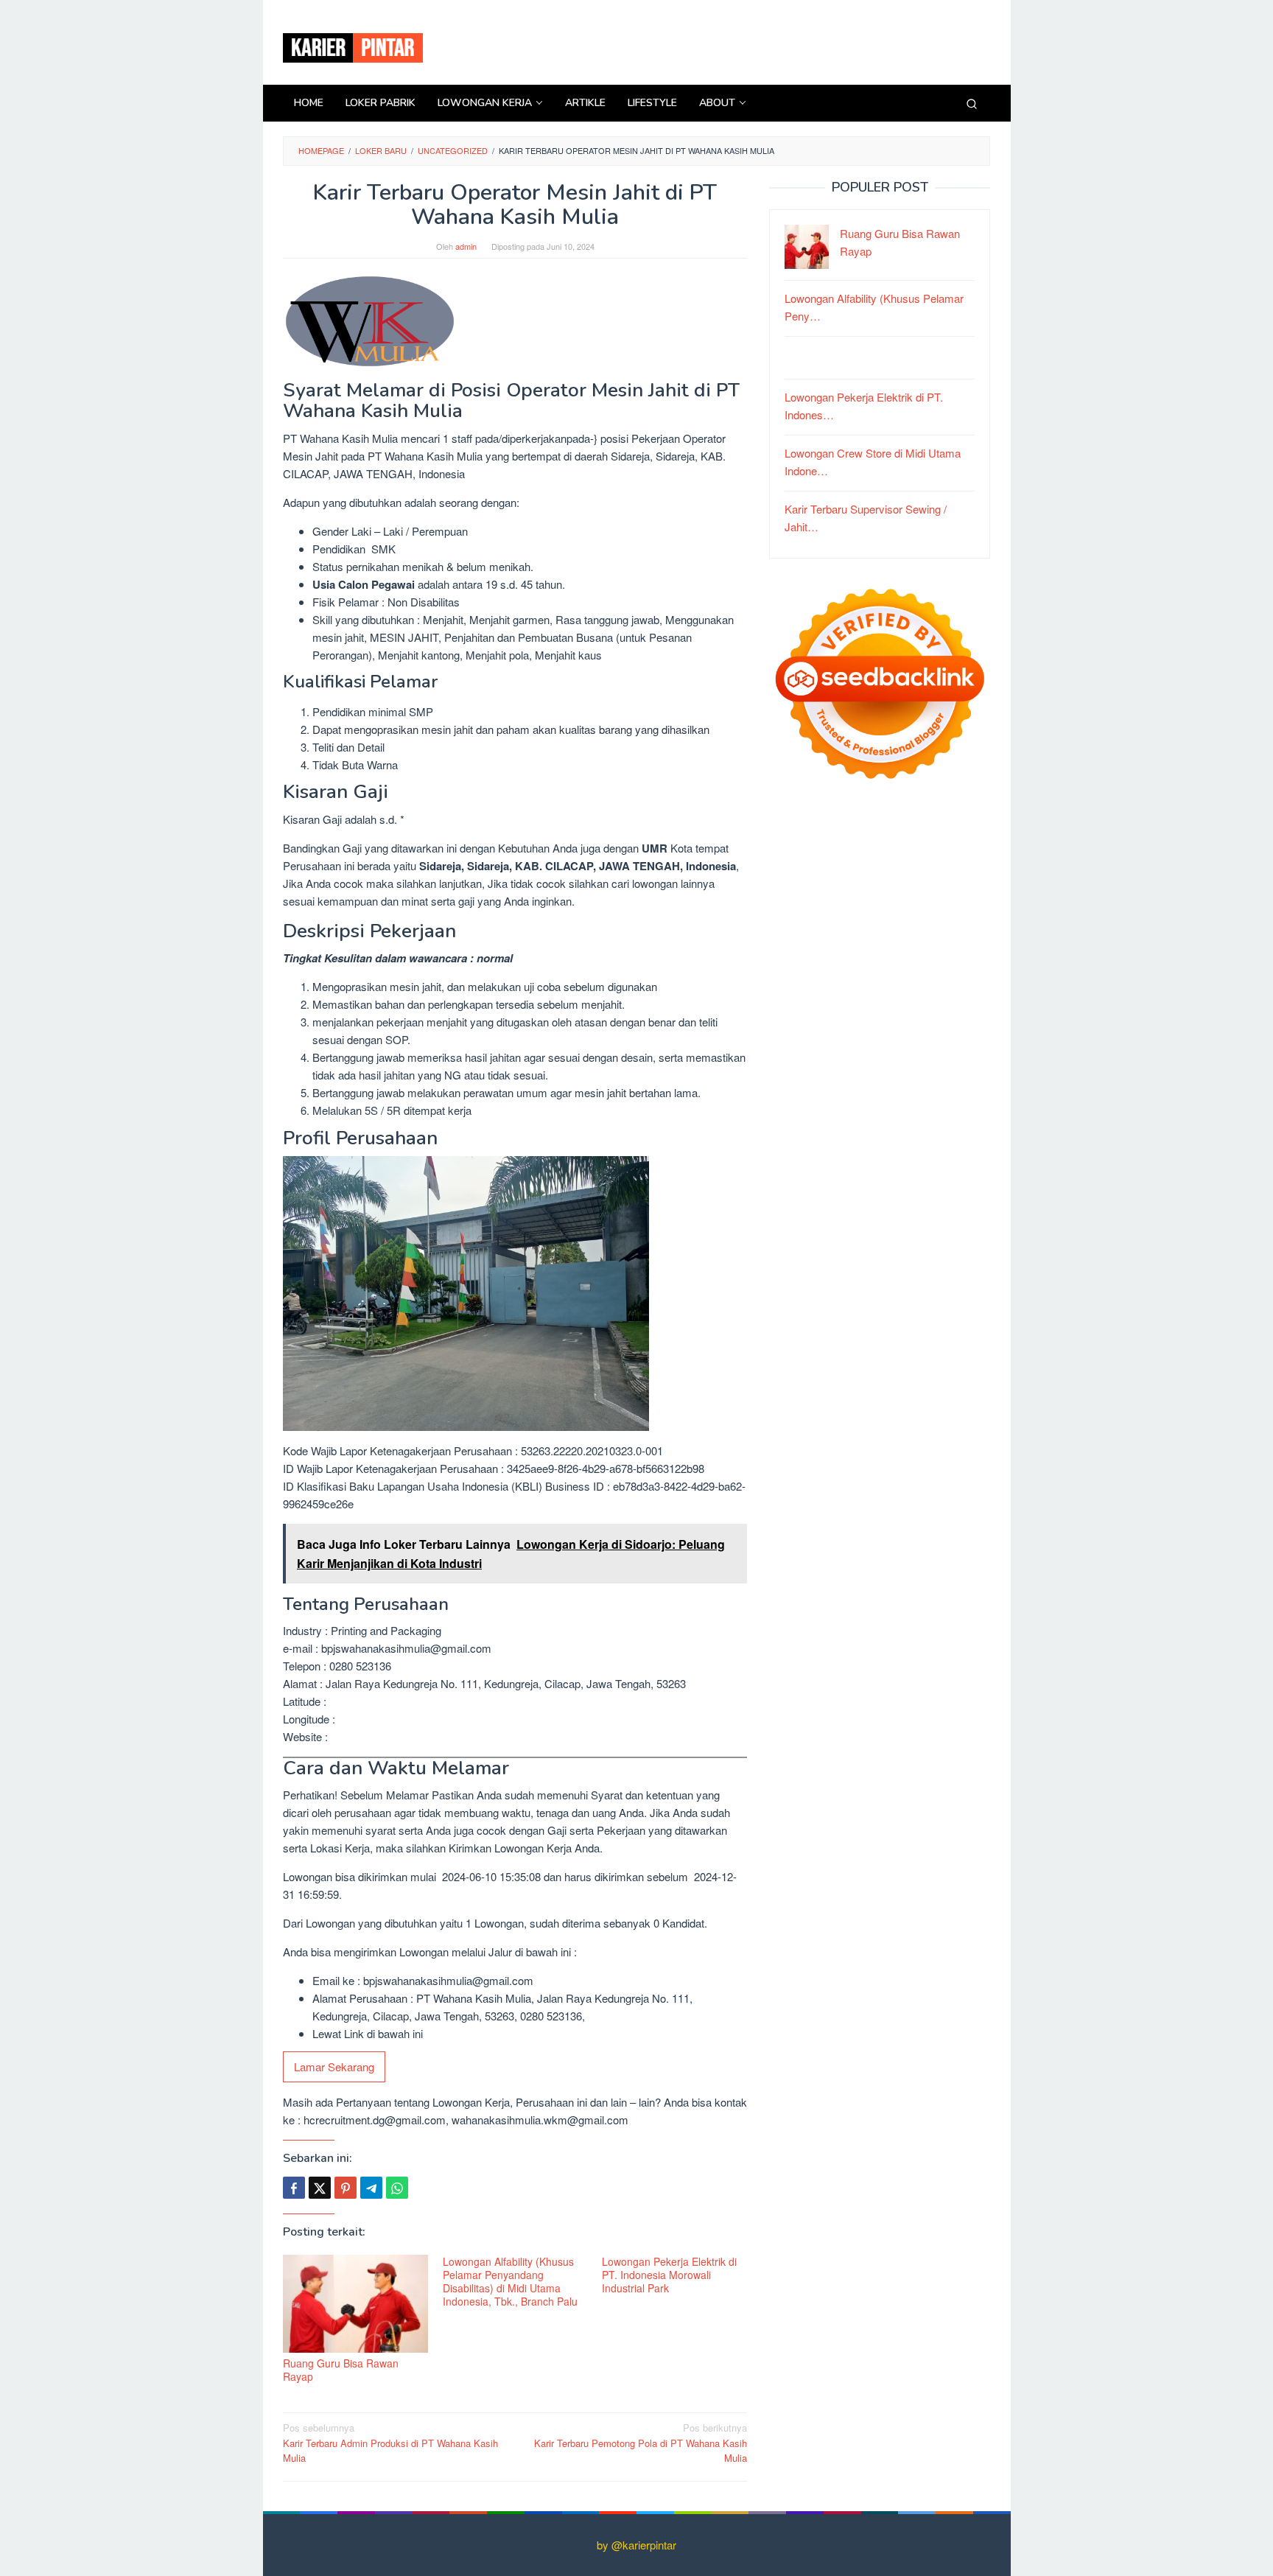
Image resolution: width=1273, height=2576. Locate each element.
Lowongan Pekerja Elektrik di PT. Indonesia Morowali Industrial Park (669, 2275)
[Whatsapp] (397, 2188)
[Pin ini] (346, 2188)
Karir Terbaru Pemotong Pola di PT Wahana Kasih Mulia (641, 2443)
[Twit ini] (320, 2188)
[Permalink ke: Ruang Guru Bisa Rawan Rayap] (355, 2304)
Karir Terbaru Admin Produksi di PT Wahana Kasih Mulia (390, 2443)
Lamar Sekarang (334, 2066)
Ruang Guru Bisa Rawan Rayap (341, 2370)
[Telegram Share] (371, 2188)
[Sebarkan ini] (294, 2188)
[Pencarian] (972, 103)
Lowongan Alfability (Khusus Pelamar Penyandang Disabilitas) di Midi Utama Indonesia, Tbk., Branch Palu (510, 2281)
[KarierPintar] (353, 46)
